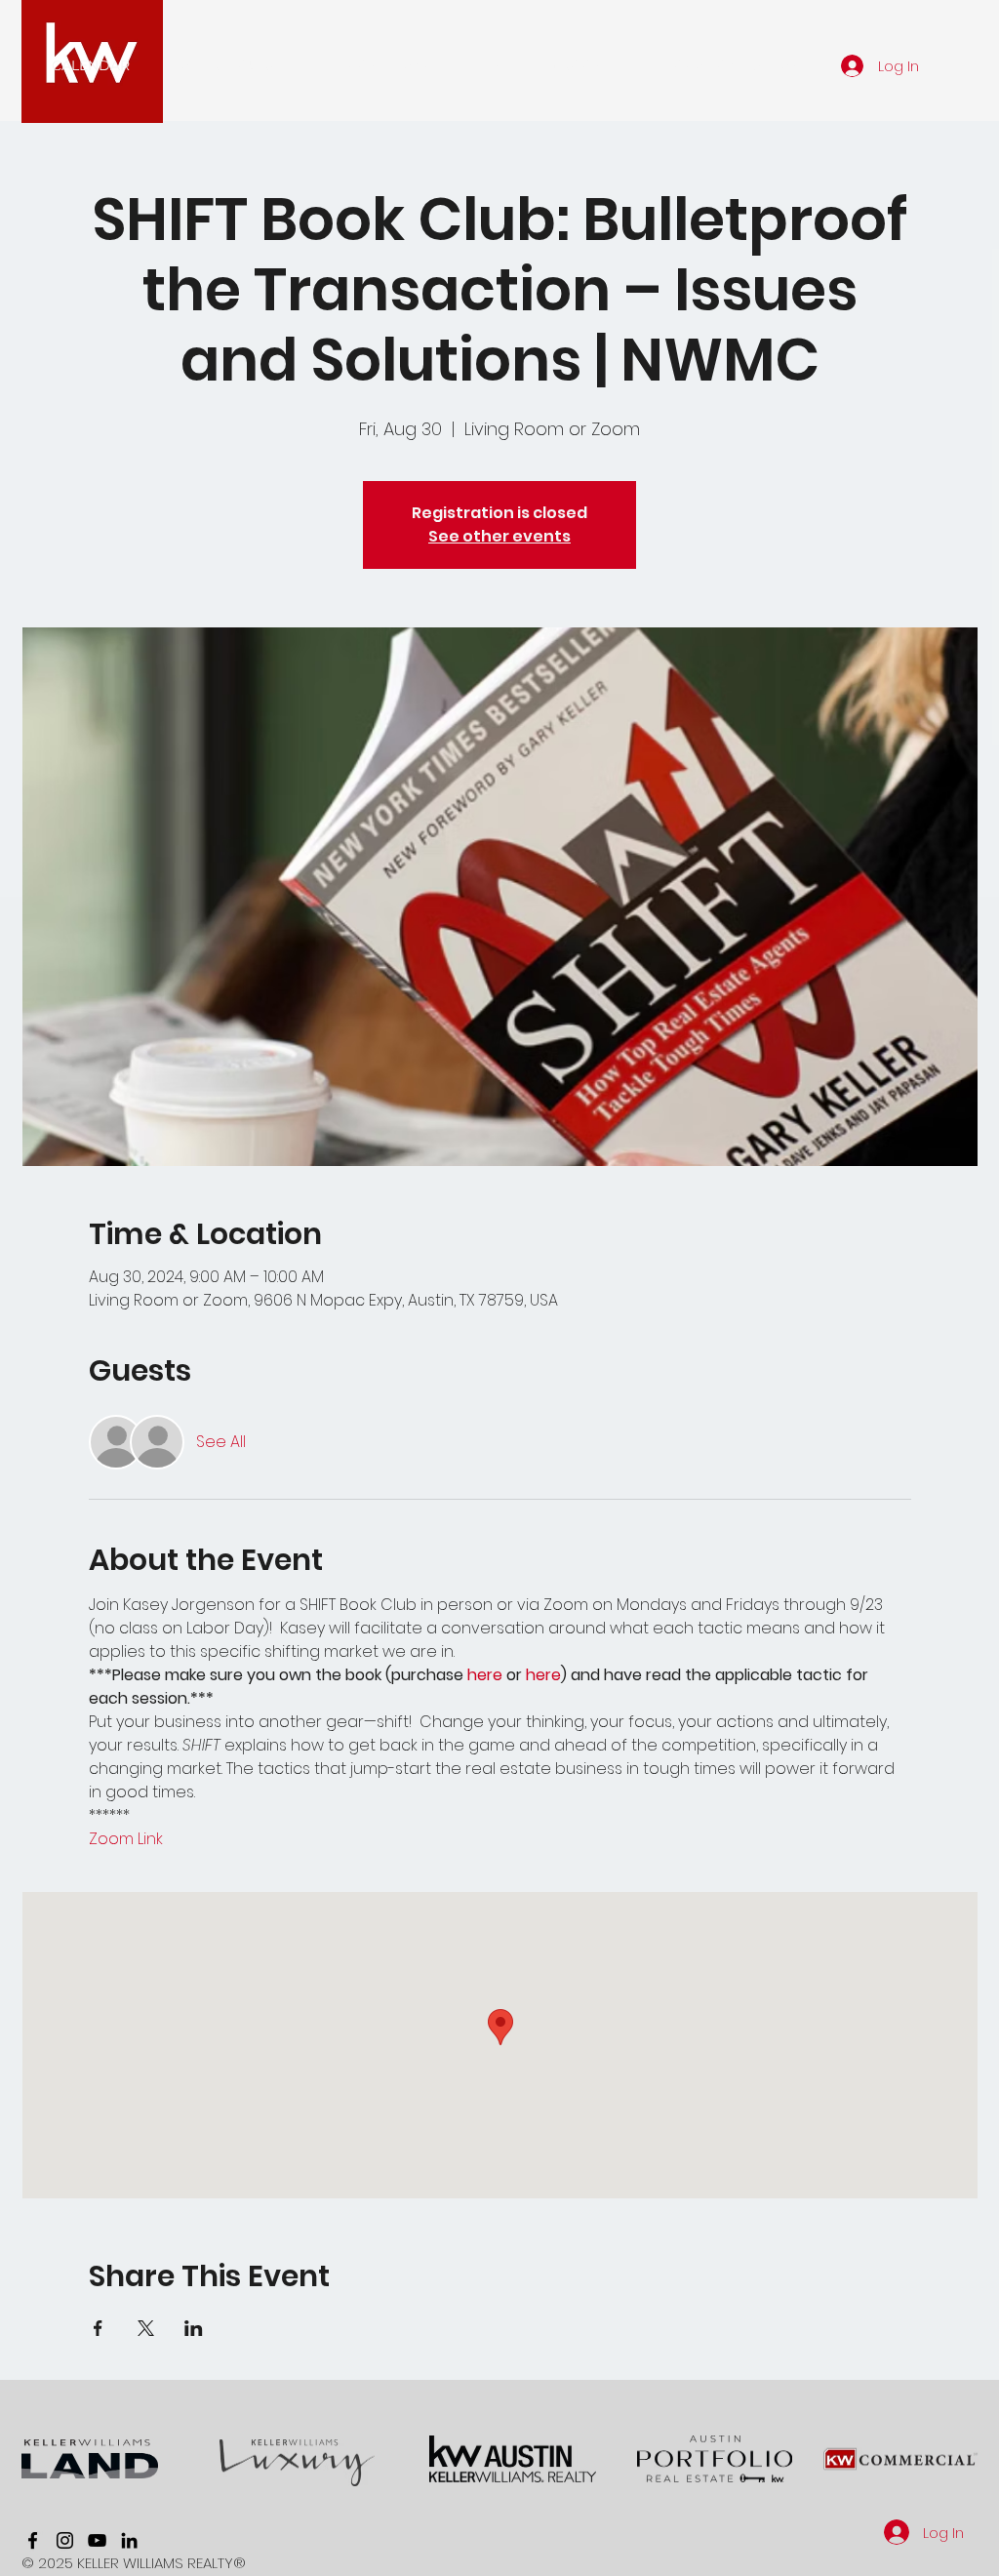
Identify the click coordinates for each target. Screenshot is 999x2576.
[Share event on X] (146, 2328)
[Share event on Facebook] (98, 2328)
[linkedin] (129, 2540)
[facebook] (33, 2540)
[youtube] (97, 2540)
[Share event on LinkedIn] (194, 2328)
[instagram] (65, 2540)
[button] (91, 65)
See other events (499, 536)
